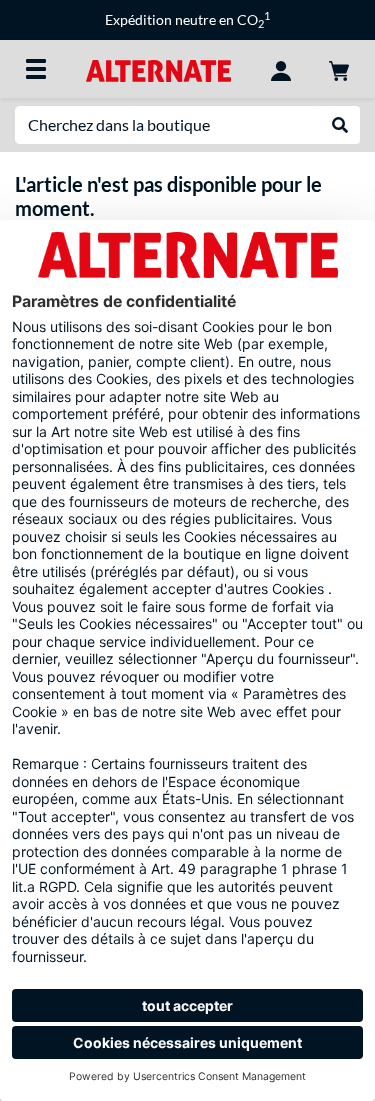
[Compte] (281, 69)
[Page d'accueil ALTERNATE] (158, 68)
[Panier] (339, 69)
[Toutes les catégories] (36, 69)
